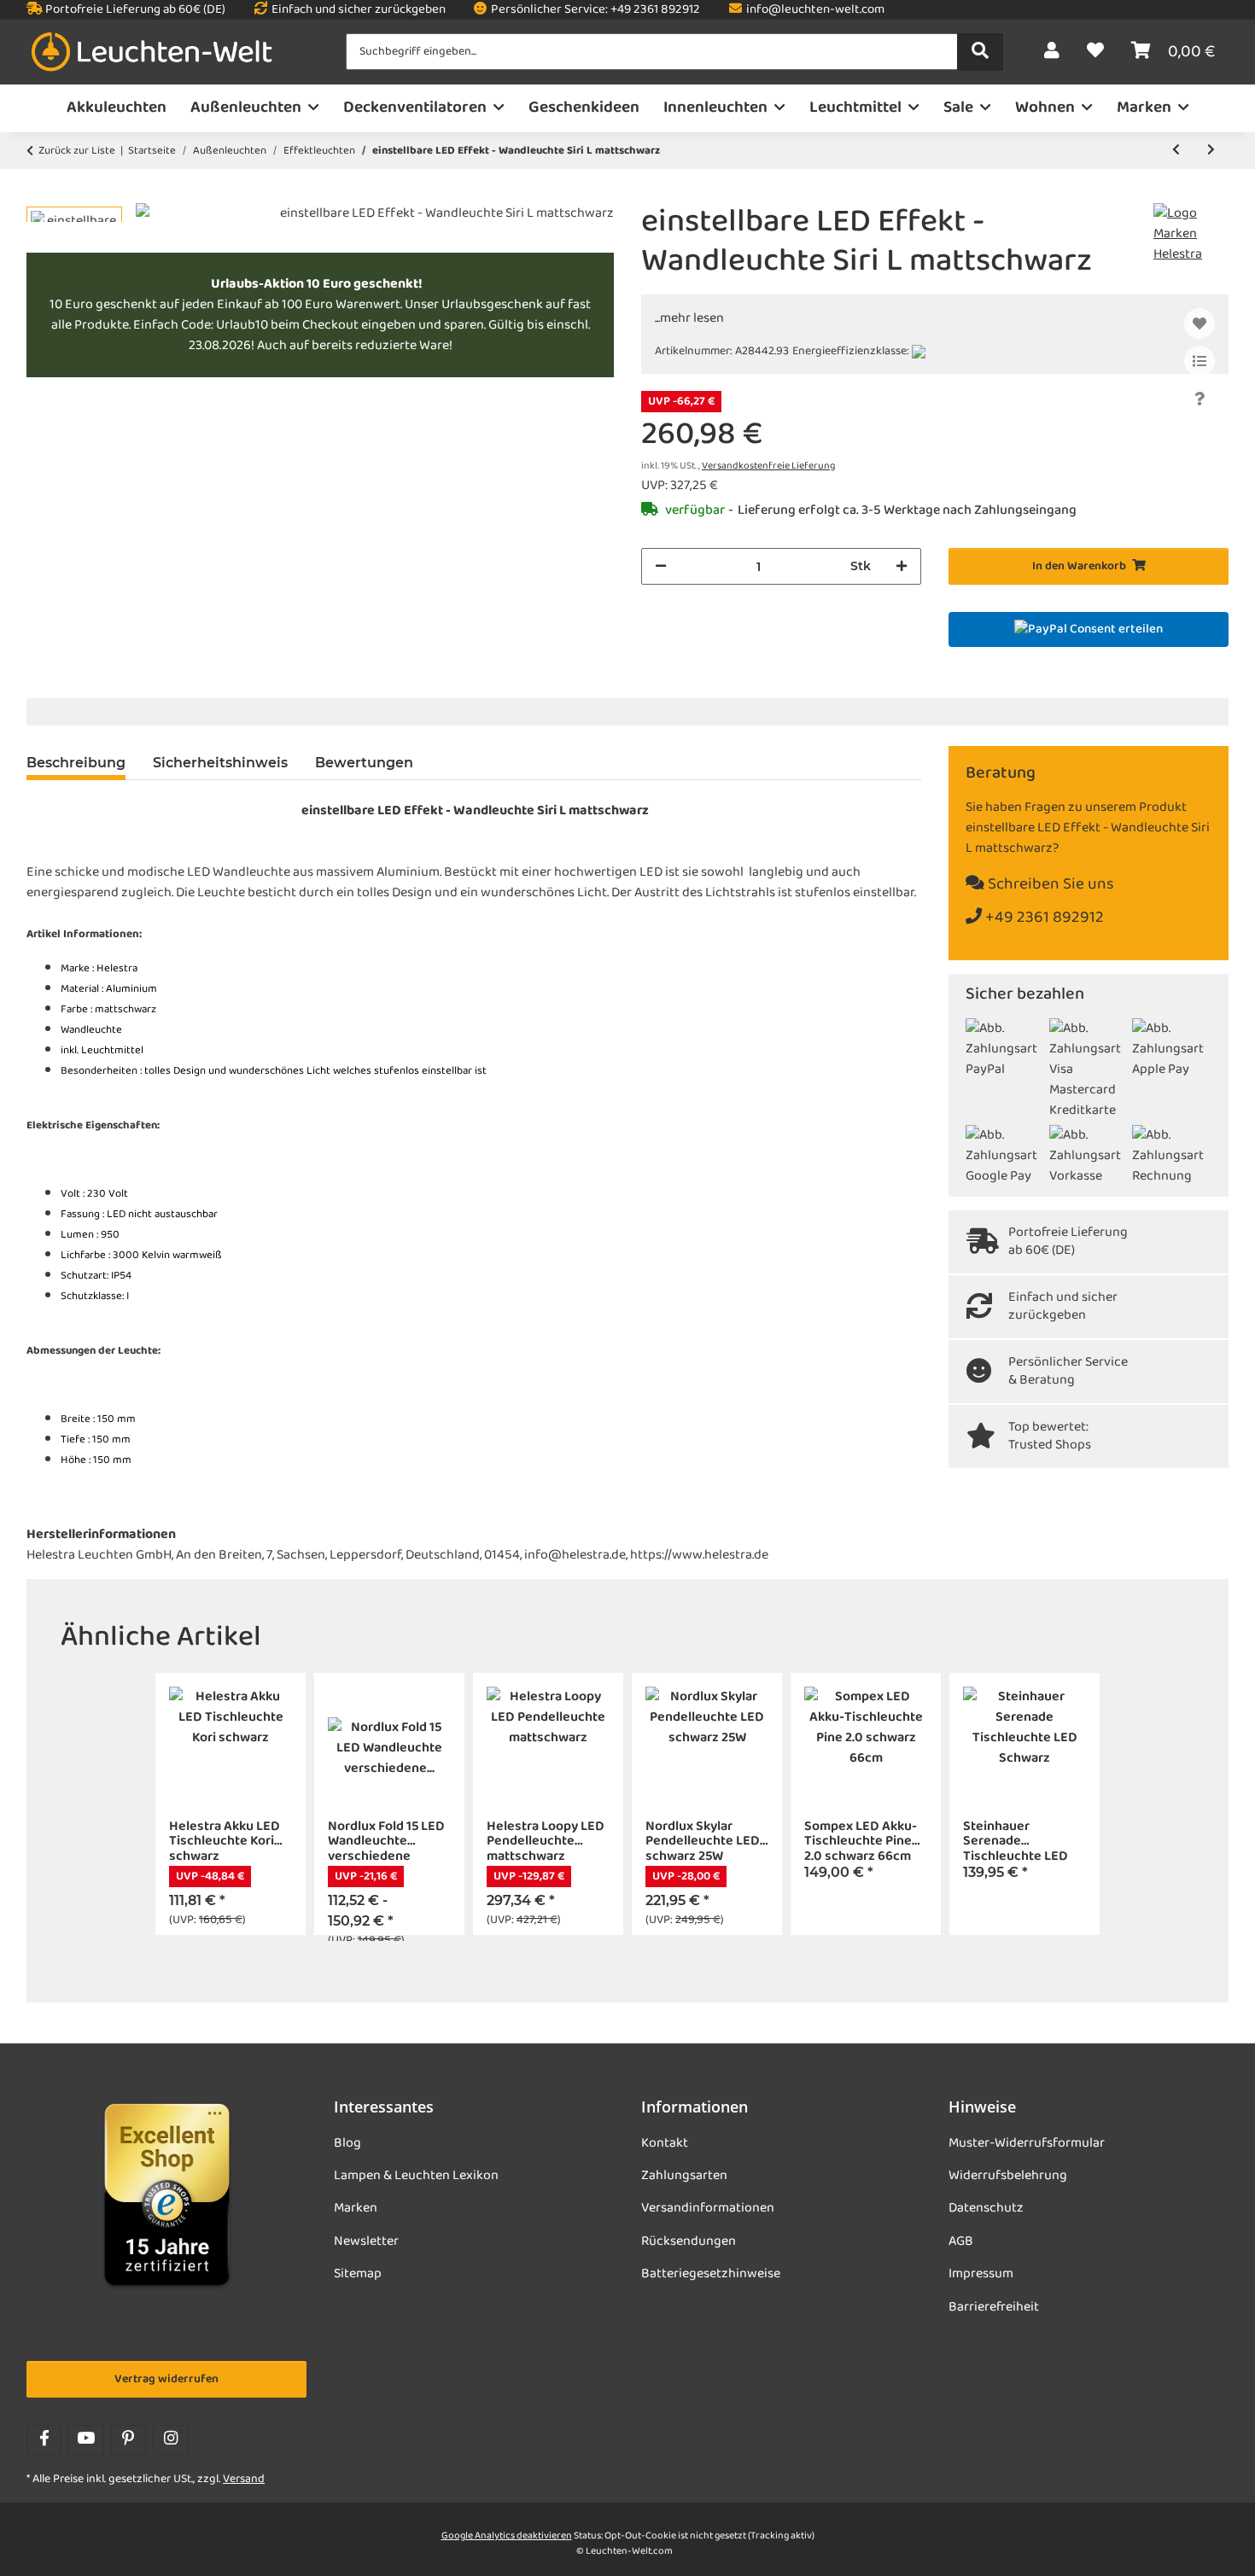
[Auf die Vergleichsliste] (1200, 361)
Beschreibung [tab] (76, 763)
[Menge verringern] (661, 566)
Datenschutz (986, 2208)
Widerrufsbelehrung (1008, 2176)
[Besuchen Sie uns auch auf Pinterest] (128, 2440)
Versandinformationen (708, 2208)
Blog (347, 2143)
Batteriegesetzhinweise (711, 2274)
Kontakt (665, 2143)
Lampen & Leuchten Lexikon (416, 2176)
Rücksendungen (689, 2241)
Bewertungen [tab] (364, 763)
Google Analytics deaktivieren (507, 2536)
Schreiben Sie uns (1049, 885)
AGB (961, 2241)
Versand (244, 2479)
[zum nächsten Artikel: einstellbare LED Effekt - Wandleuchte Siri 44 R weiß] (1211, 151)
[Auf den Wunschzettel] (1200, 323)
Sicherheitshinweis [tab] (220, 763)
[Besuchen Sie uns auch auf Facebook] (44, 2440)
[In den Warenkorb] (40, 194)
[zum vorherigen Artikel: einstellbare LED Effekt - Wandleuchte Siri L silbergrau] (1176, 151)
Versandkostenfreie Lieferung (768, 466)
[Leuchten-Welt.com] (152, 52)
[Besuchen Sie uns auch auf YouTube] (86, 2440)
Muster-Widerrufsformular (1027, 2143)
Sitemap (358, 2274)
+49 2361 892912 (1043, 918)
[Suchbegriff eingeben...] (980, 52)
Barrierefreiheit (994, 2307)
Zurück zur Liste (77, 151)
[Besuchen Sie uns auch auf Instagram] (170, 2440)
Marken (356, 2208)
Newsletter (366, 2241)
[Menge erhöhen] (902, 566)
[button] (1052, 52)
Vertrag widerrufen (166, 2379)
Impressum (981, 2274)
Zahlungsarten (684, 2176)
